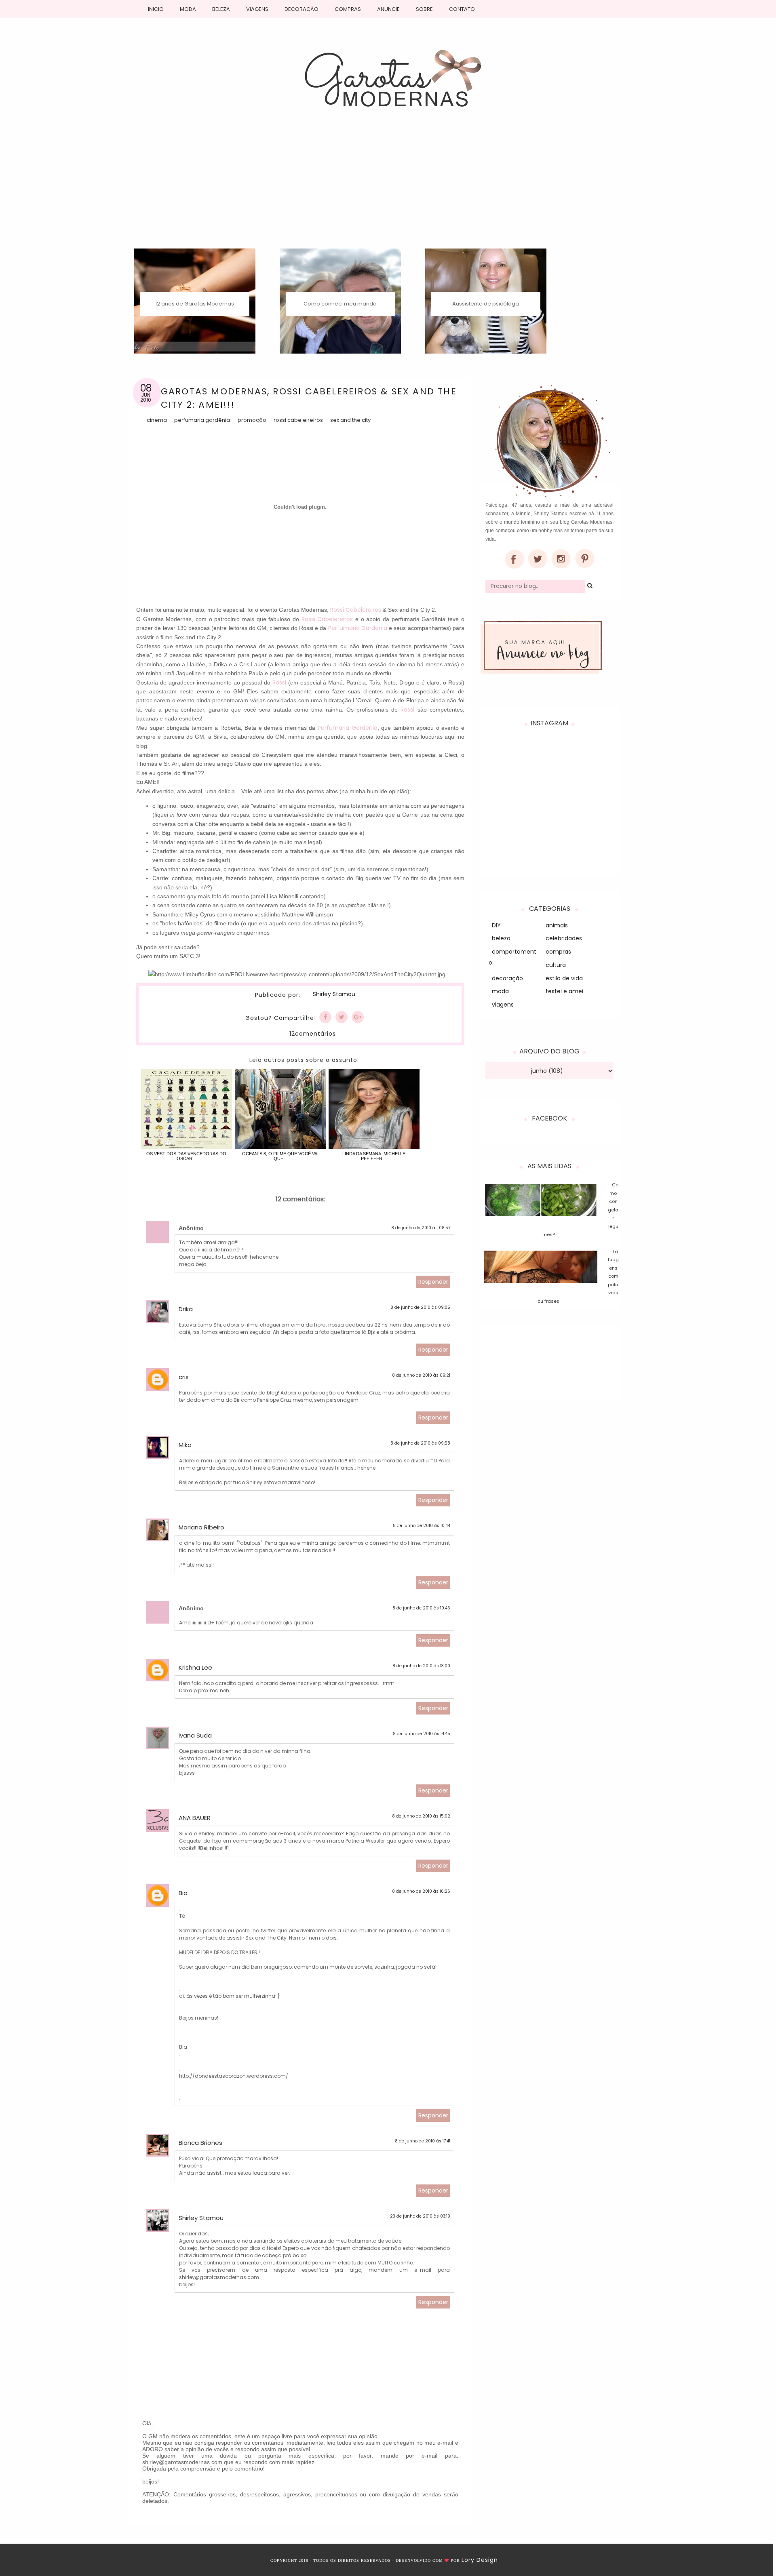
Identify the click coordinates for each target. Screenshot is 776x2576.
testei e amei (564, 991)
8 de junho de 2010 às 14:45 (422, 1734)
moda (500, 991)
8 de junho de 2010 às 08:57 (421, 1228)
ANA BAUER (195, 1818)
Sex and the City (350, 420)
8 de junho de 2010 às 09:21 (421, 1375)
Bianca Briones (200, 2143)
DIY (496, 925)
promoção (252, 420)
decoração (507, 978)
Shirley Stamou (334, 994)
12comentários (313, 1034)
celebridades (564, 938)
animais (557, 925)
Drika (186, 1309)
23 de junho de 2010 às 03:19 (420, 2216)
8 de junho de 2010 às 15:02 (421, 1816)
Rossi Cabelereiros (356, 610)
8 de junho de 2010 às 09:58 (420, 1443)
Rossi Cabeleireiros (298, 420)
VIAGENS (257, 9)
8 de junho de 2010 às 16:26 (421, 1891)
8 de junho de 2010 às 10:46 (421, 1608)
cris (184, 1377)
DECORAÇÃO (302, 9)
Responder (433, 1282)
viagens (503, 1005)
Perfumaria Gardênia (202, 420)
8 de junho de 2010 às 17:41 (423, 2141)
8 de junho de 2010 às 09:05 (420, 1307)
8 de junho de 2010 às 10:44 (422, 1526)
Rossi (279, 682)
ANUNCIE (388, 9)
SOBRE (424, 9)
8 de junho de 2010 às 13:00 (421, 1666)
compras (558, 952)
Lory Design (480, 2560)
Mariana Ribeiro (201, 1527)
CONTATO (462, 9)
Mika (185, 1445)
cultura (556, 965)
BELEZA (221, 9)
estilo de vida (564, 978)
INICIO (156, 9)
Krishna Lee (195, 1667)
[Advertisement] (388, 188)
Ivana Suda (195, 1735)
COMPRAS (348, 9)
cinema (157, 420)
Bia (183, 1893)
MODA (188, 9)
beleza (501, 938)
